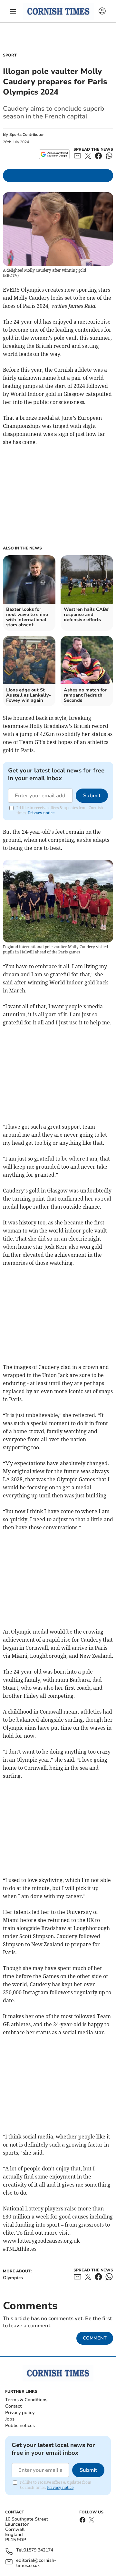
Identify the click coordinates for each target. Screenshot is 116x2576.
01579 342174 (38, 2550)
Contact (13, 2406)
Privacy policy (20, 2413)
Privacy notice (41, 813)
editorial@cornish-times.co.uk (36, 2563)
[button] (13, 11)
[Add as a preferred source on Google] (54, 154)
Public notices (20, 2425)
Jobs (10, 2419)
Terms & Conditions (26, 2400)
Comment (95, 2338)
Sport (10, 55)
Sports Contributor (27, 135)
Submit (92, 796)
